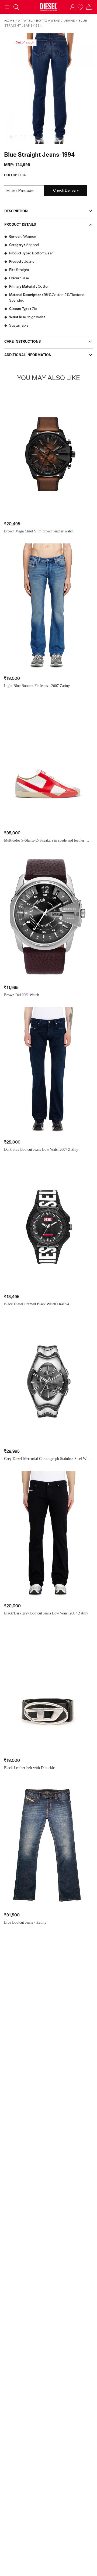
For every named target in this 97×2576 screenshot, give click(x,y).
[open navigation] (7, 7)
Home (9, 21)
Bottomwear (48, 21)
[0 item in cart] (89, 7)
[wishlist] (81, 7)
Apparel (25, 21)
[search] (16, 7)
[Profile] (73, 7)
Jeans (69, 21)
